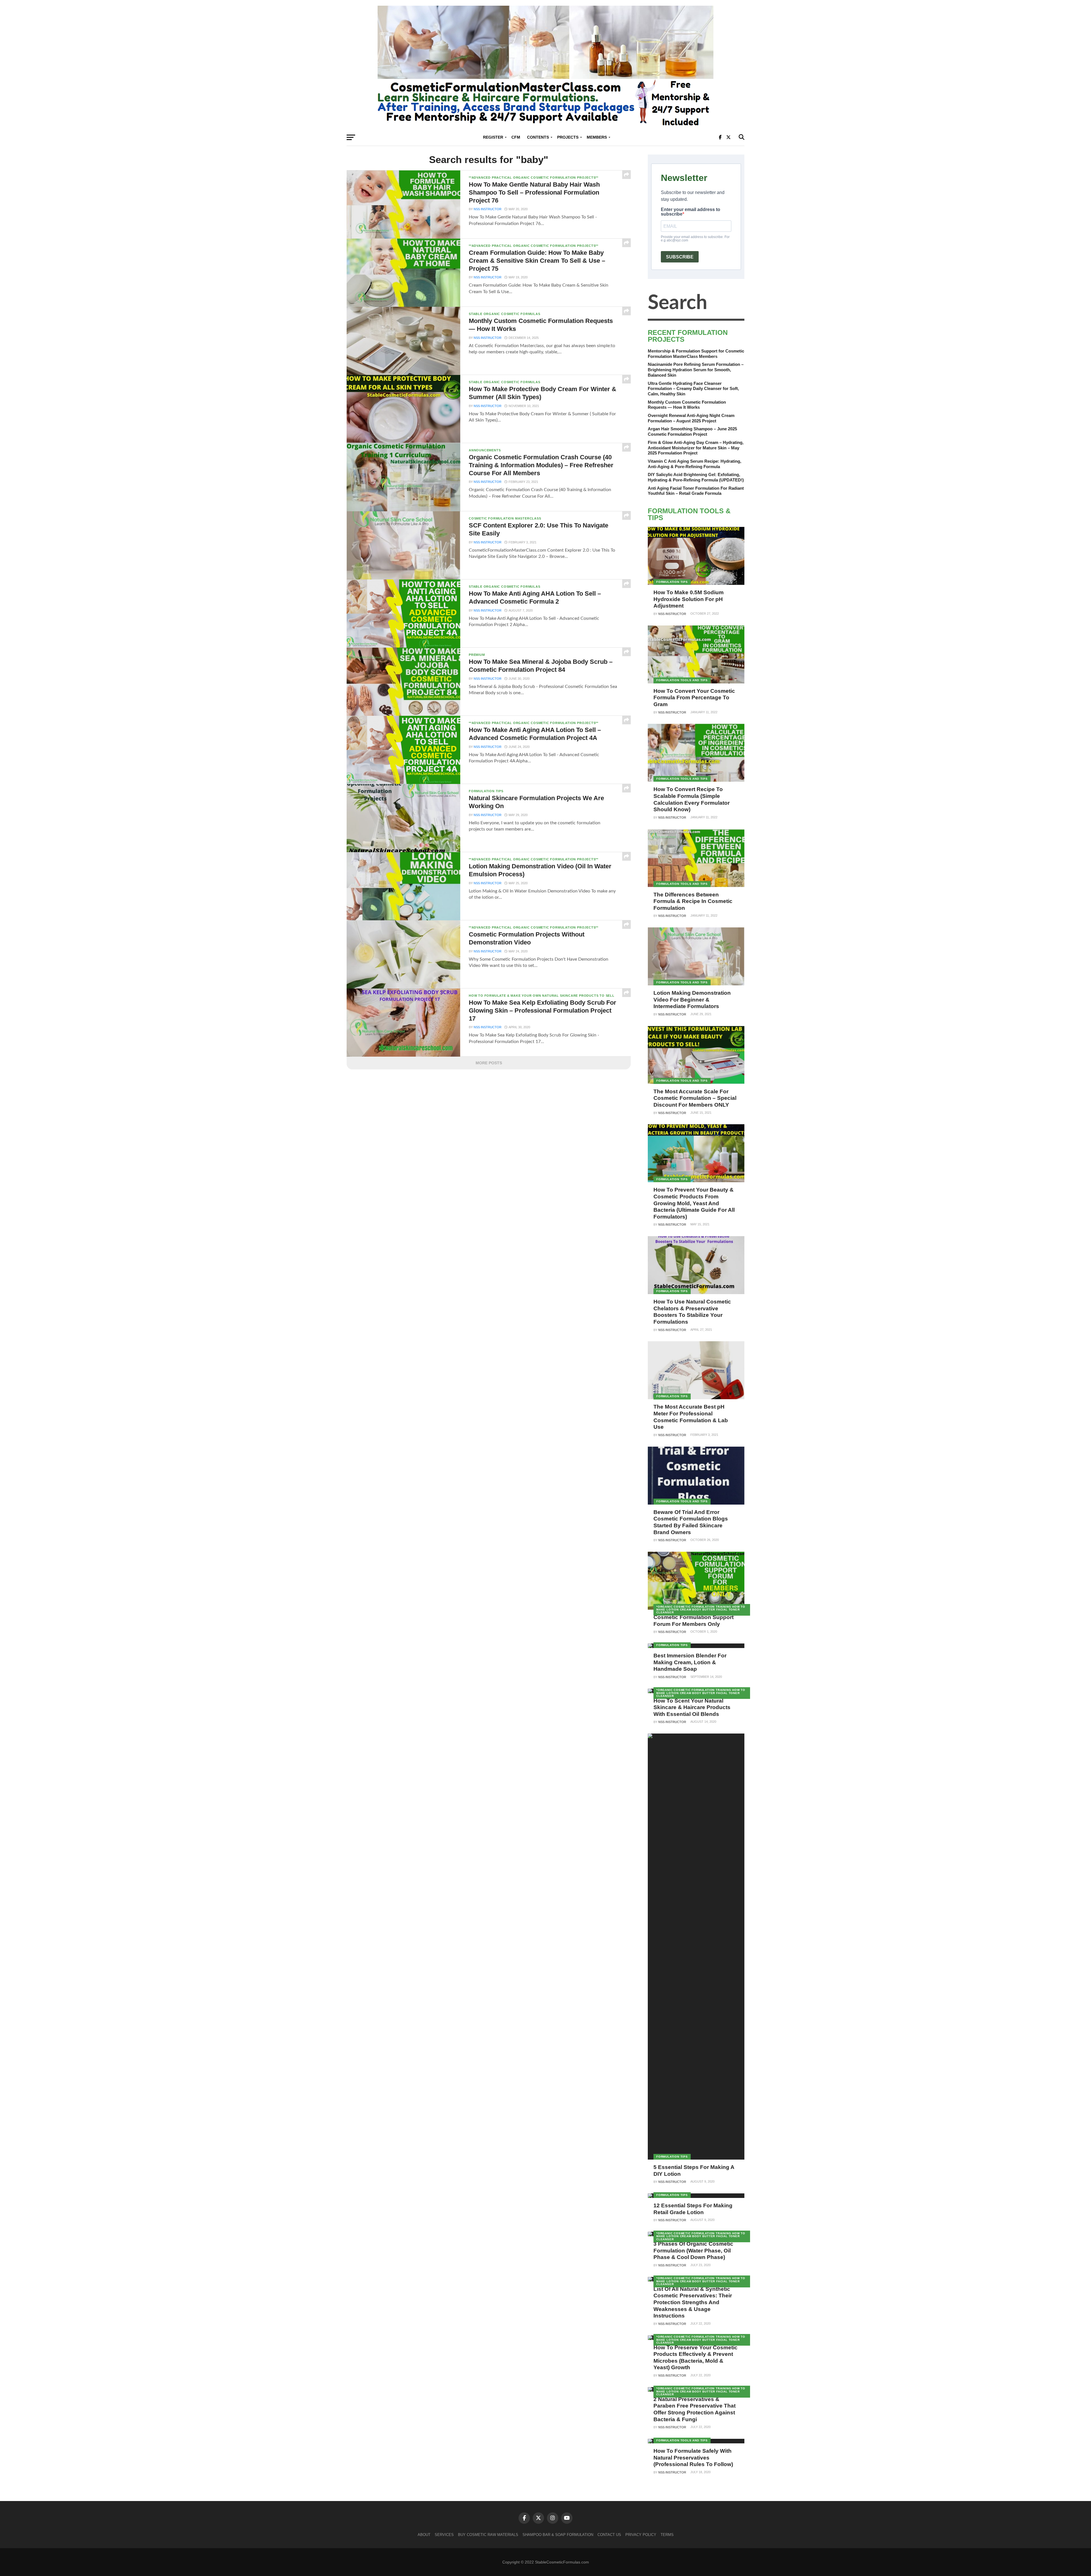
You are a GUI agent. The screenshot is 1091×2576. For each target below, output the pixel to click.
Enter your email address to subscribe (691, 212)
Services (444, 2535)
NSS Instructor (488, 209)
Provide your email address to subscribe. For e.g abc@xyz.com (695, 239)
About (424, 2535)
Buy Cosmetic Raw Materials (488, 2535)
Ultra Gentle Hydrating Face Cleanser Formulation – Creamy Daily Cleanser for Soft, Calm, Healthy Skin (693, 389)
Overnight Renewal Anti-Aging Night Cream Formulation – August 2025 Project (691, 418)
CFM (516, 137)
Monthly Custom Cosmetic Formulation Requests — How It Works (687, 405)
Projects (568, 137)
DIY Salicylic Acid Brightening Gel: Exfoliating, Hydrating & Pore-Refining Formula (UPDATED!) (696, 477)
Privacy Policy (641, 2535)
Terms (667, 2535)
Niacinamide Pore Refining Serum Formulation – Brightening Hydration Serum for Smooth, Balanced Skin (696, 370)
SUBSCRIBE (680, 257)
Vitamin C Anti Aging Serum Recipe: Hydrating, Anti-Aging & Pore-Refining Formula (695, 464)
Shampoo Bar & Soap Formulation (558, 2535)
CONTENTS (538, 137)
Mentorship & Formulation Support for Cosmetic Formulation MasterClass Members (696, 354)
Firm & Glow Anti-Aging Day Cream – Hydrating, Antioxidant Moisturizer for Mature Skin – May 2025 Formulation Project (696, 448)
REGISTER (493, 137)
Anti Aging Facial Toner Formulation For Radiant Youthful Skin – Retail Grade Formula (696, 491)
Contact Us (609, 2535)
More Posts (489, 1063)
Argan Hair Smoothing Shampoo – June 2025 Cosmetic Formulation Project (692, 431)
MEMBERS (597, 137)
